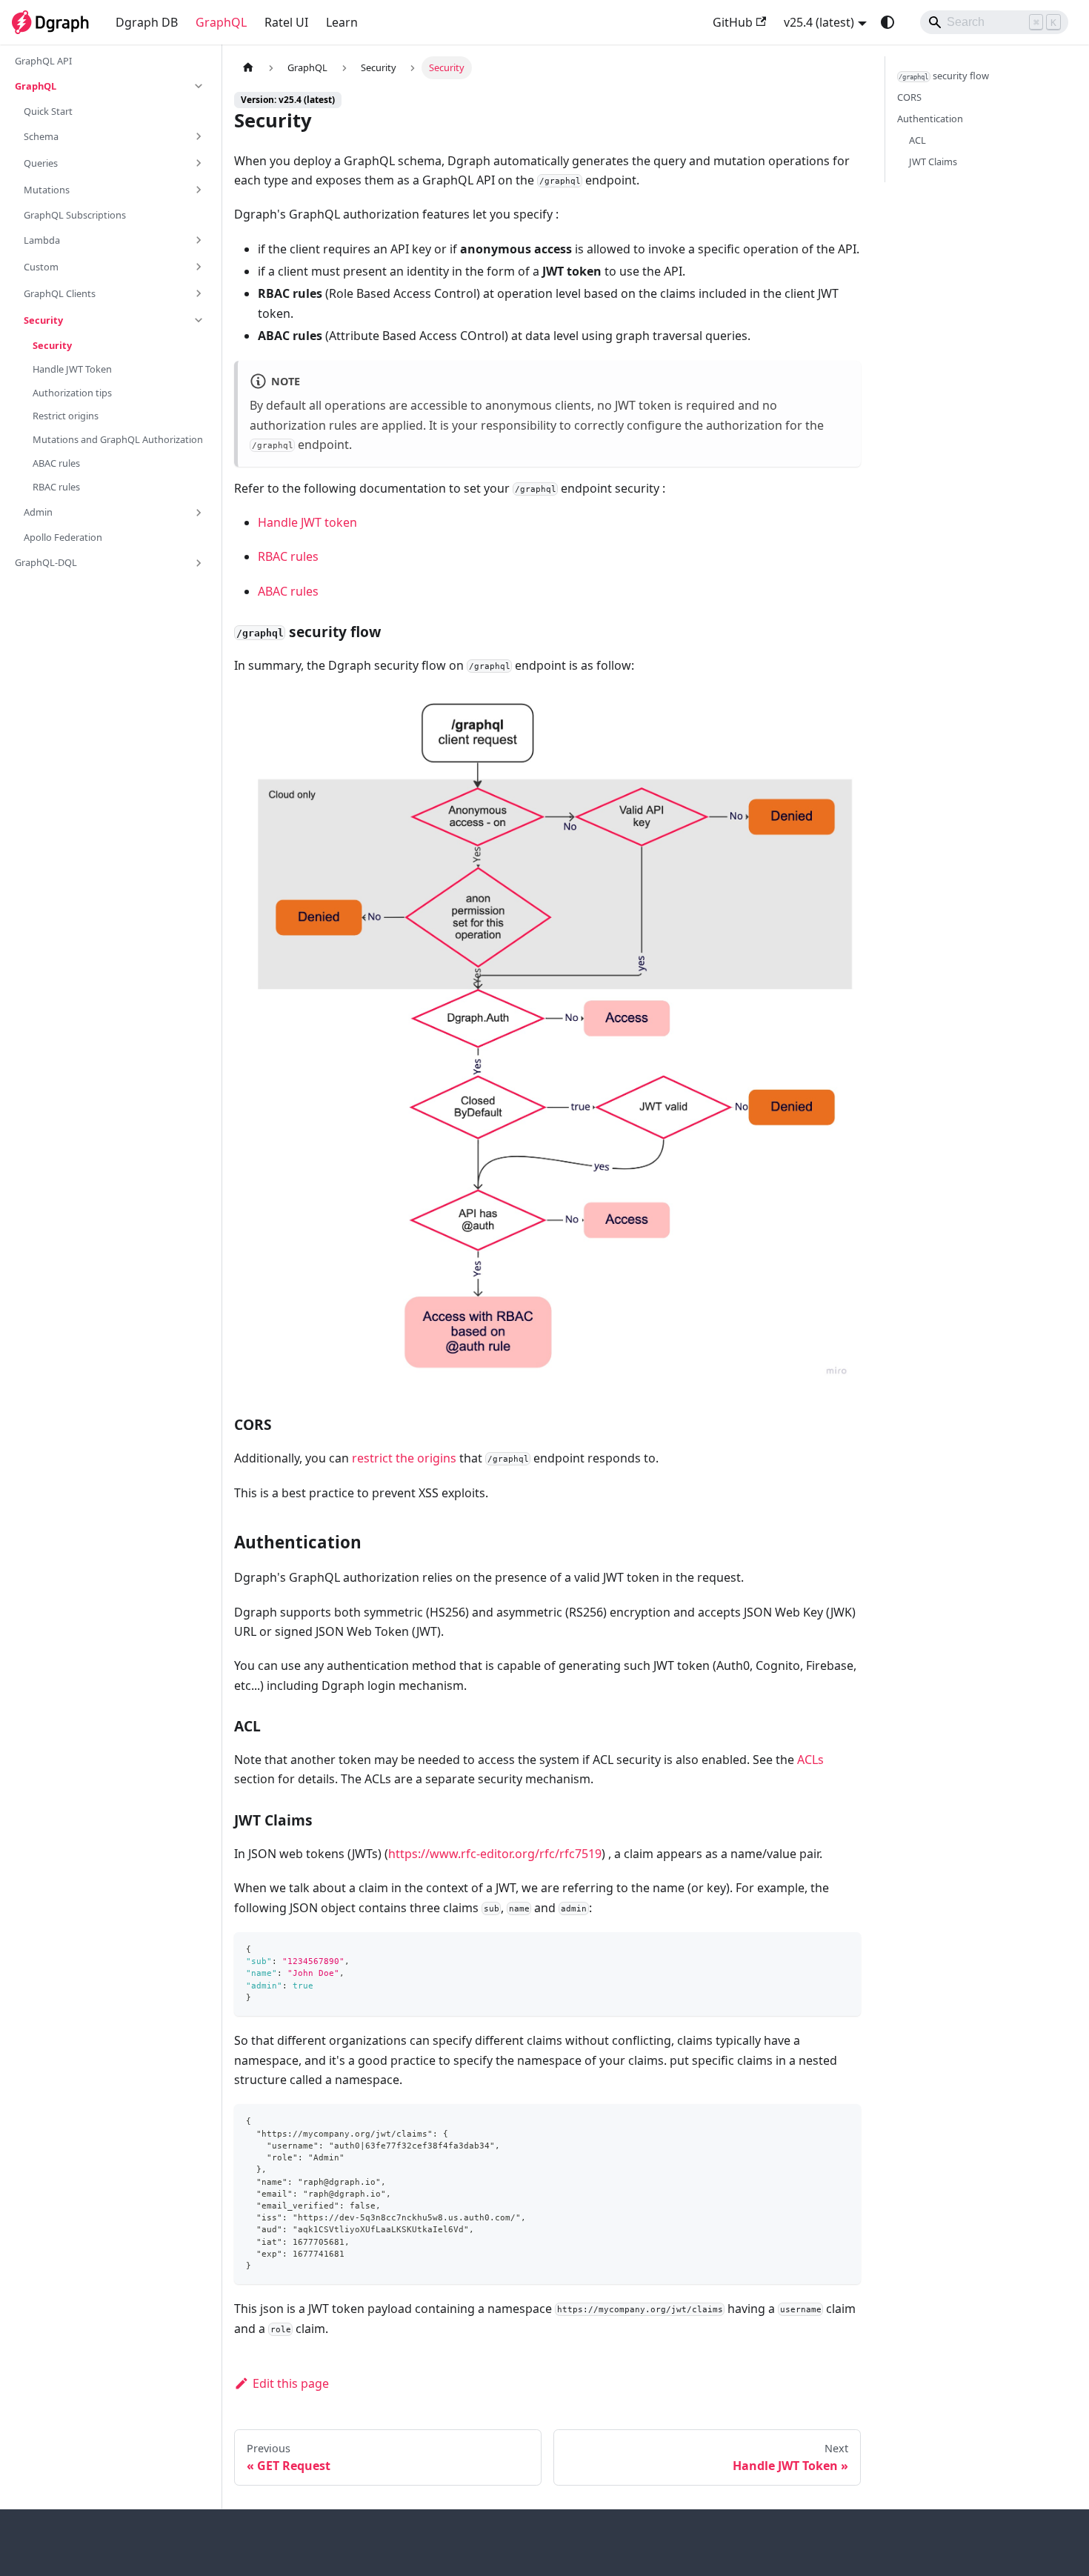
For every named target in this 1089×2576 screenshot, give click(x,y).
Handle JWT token (307, 522)
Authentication (930, 119)
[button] (110, 86)
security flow (944, 76)
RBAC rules (288, 556)
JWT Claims (933, 162)
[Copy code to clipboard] (843, 1950)
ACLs (810, 1760)
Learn (342, 22)
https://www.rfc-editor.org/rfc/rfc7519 (495, 1854)
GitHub (733, 22)
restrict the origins (404, 1458)
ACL (918, 140)
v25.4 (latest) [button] (819, 22)
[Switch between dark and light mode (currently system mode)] (887, 22)
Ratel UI (286, 22)
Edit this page (291, 2383)
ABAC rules (288, 591)
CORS (909, 97)
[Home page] (248, 68)
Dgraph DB (147, 22)
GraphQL (221, 22)
